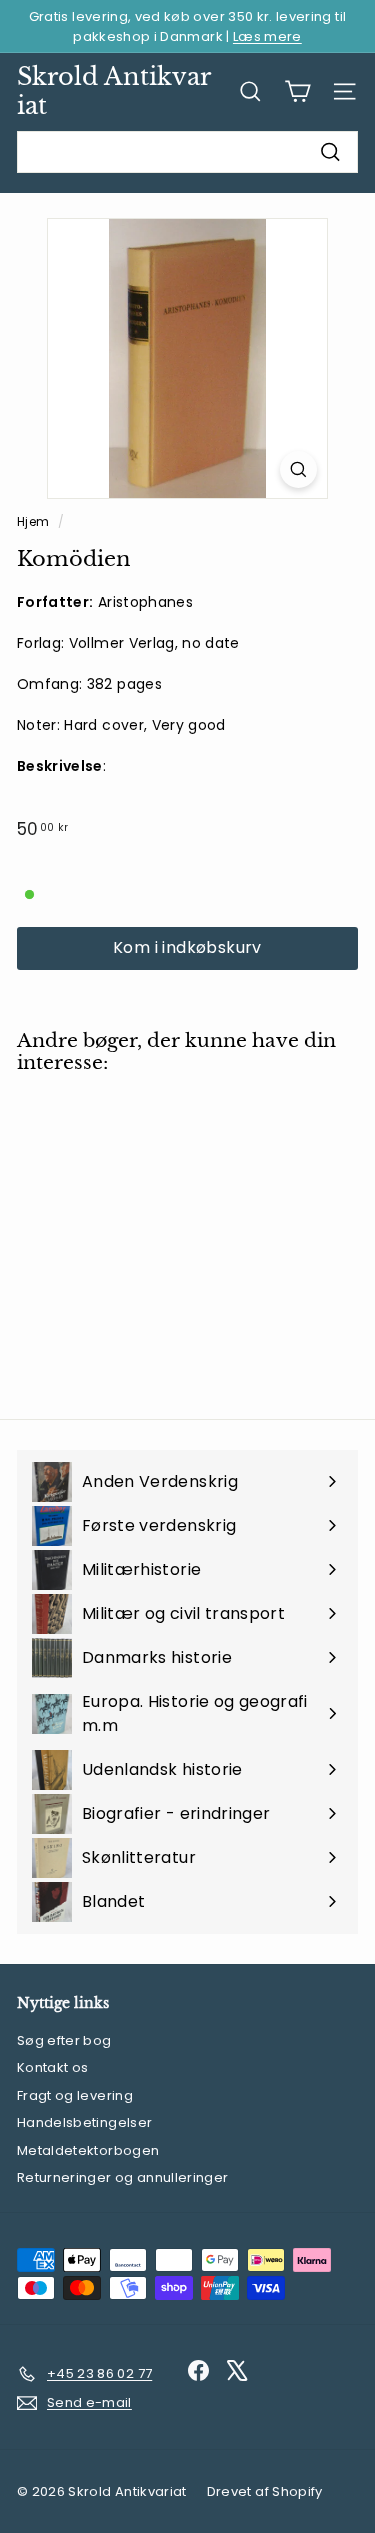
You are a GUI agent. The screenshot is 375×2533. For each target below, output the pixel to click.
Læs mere (267, 36)
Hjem (35, 522)
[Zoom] (298, 469)
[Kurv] (297, 91)
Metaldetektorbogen (88, 2150)
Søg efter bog (64, 2040)
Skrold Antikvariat (114, 91)
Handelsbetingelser (84, 2122)
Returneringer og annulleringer (123, 2177)
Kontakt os (53, 2067)
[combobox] (187, 152)
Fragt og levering (75, 2095)
